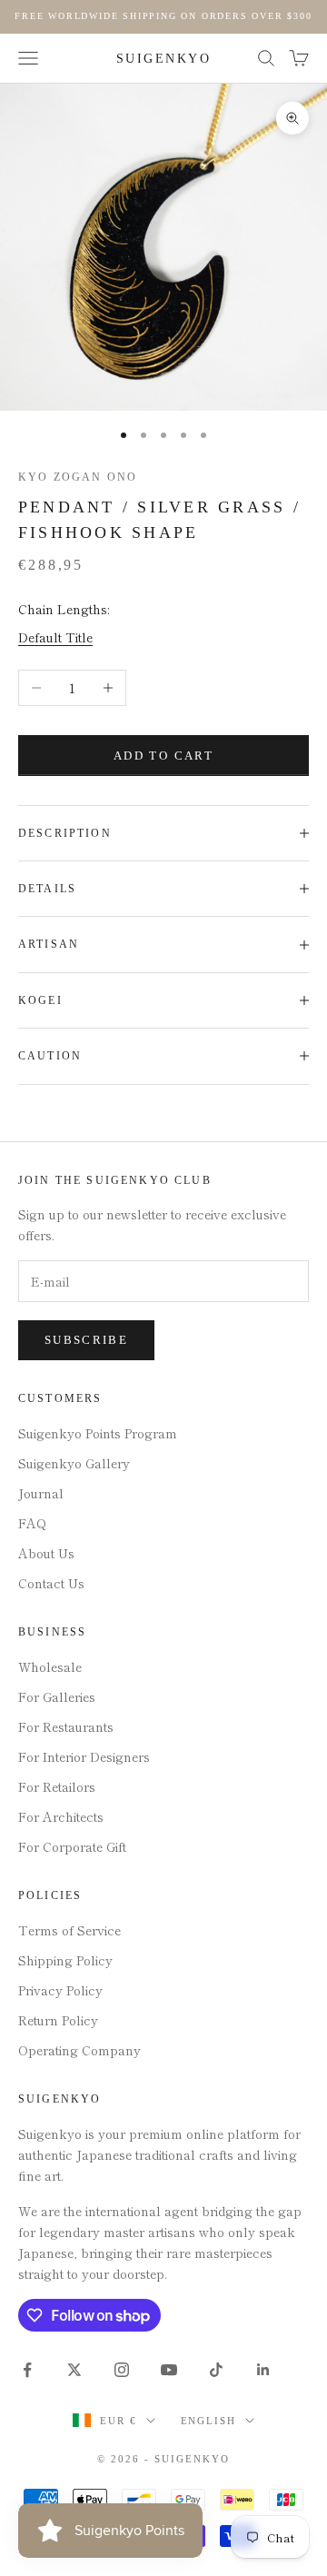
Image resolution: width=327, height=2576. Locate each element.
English (209, 2421)
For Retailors (57, 1786)
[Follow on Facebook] (27, 2370)
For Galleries (57, 1696)
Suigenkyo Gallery (74, 1463)
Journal (41, 1493)
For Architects (61, 1816)
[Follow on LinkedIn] (263, 2370)
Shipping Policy (65, 1960)
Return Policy (58, 2020)
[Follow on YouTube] (169, 2370)
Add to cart (163, 756)
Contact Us (51, 1583)
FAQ (32, 1523)
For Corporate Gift (72, 1846)
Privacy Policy (60, 1990)
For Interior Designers (84, 1756)
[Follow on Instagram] (122, 2370)
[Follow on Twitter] (74, 2370)
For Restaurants (66, 1726)
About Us (46, 1553)
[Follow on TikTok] (216, 2370)
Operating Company (79, 2050)
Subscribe (86, 1340)
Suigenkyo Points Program (98, 1433)
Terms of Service (69, 1930)
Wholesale (50, 1666)
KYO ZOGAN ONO (78, 477)
